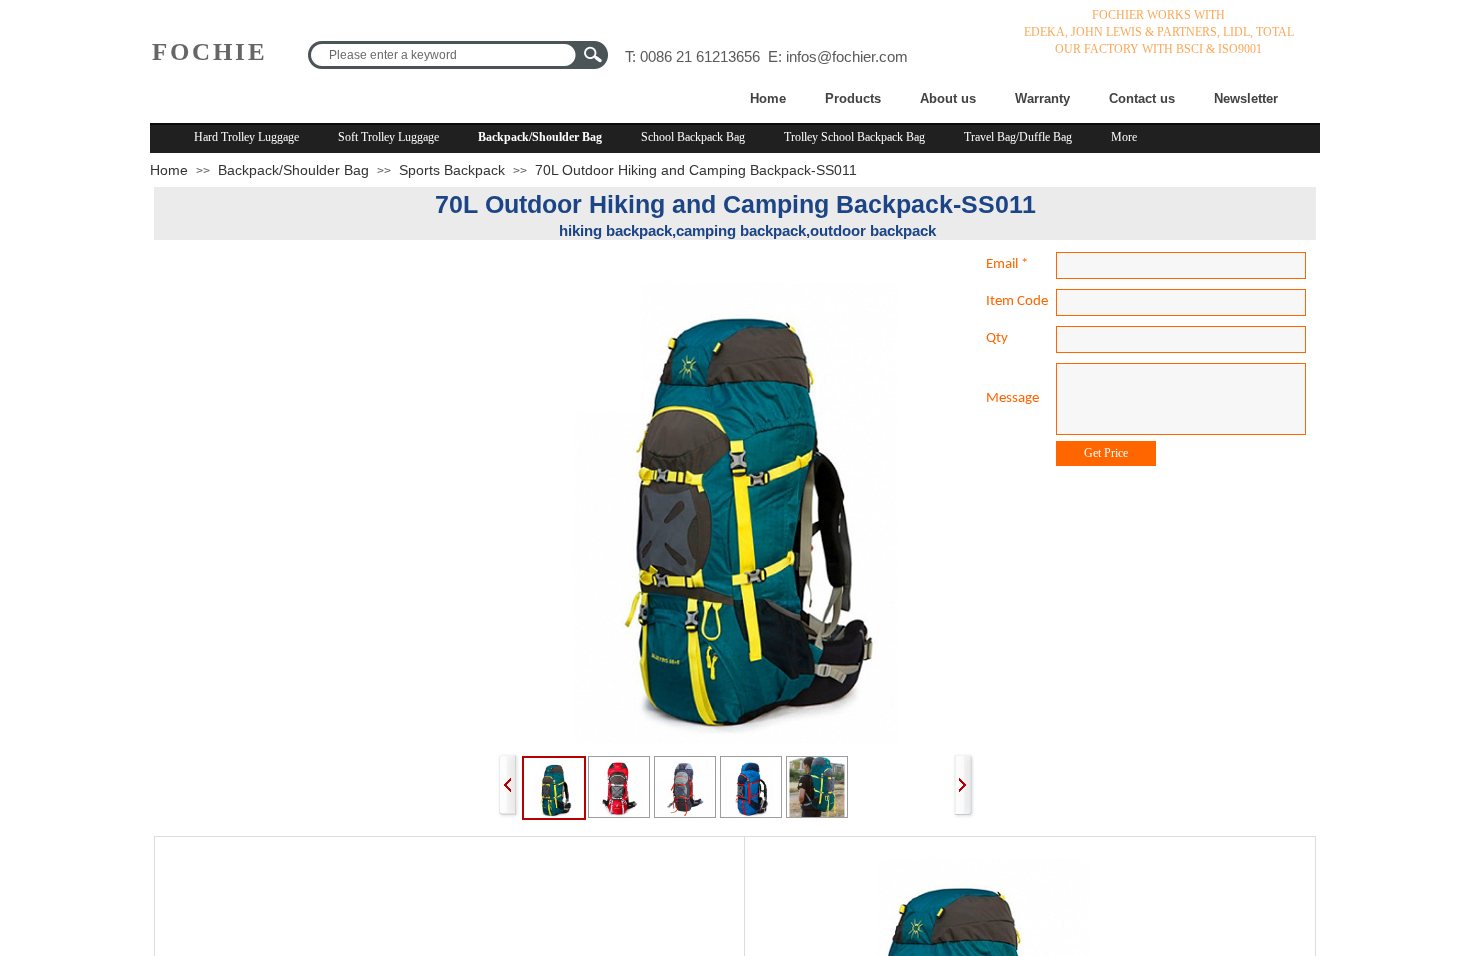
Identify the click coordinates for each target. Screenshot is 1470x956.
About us (948, 98)
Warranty (1042, 98)
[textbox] (442, 55)
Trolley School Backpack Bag (854, 137)
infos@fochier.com (847, 56)
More (1124, 137)
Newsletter (1246, 98)
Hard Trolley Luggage (246, 137)
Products (853, 98)
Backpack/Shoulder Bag (540, 137)
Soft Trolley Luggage (388, 137)
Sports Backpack (452, 170)
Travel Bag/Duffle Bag (1018, 137)
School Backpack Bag (693, 137)
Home (768, 98)
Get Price (1106, 453)
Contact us (1142, 98)
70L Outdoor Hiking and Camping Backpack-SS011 (696, 170)
